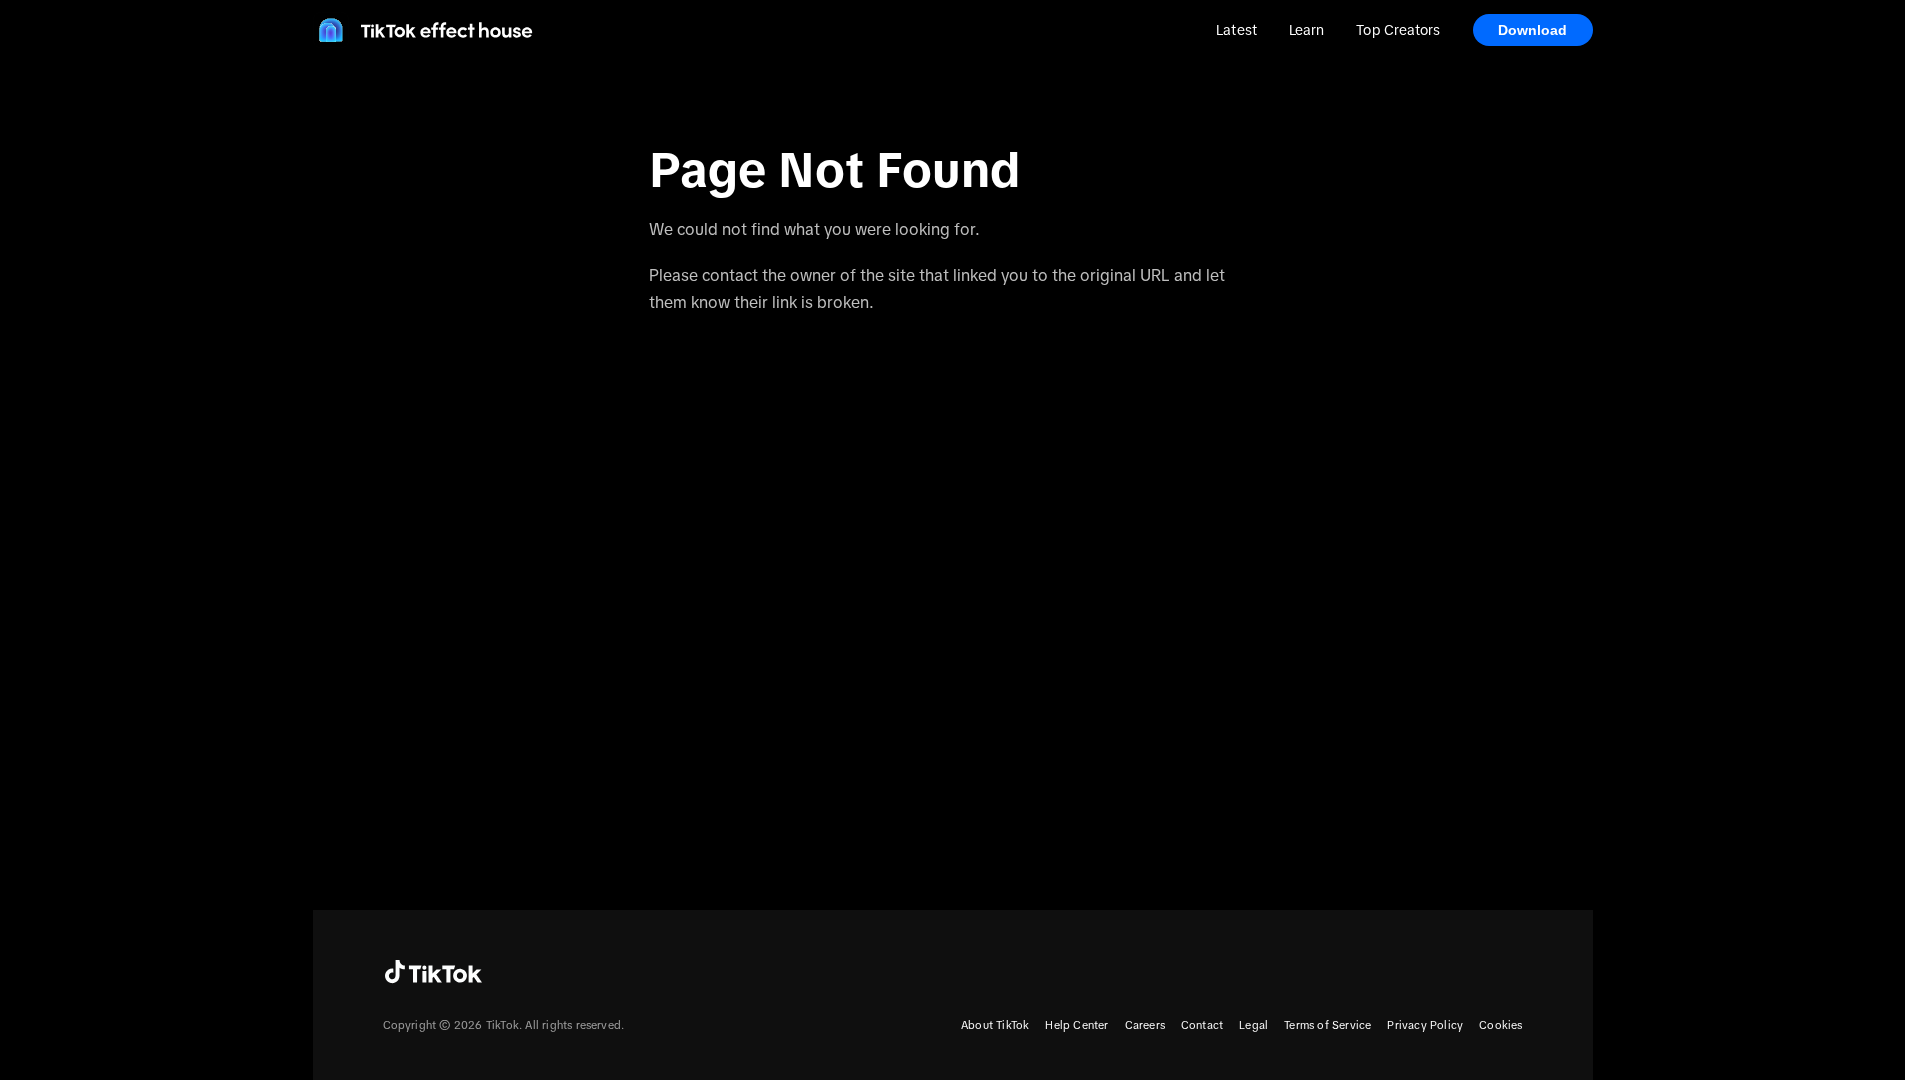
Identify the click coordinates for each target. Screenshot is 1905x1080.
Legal (1253, 1025)
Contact (1202, 1025)
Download (1533, 30)
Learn (1306, 30)
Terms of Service (1327, 1025)
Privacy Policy (1425, 1025)
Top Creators (1398, 30)
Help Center (1076, 1025)
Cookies (1500, 1025)
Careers (1145, 1025)
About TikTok (995, 1025)
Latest (1236, 30)
